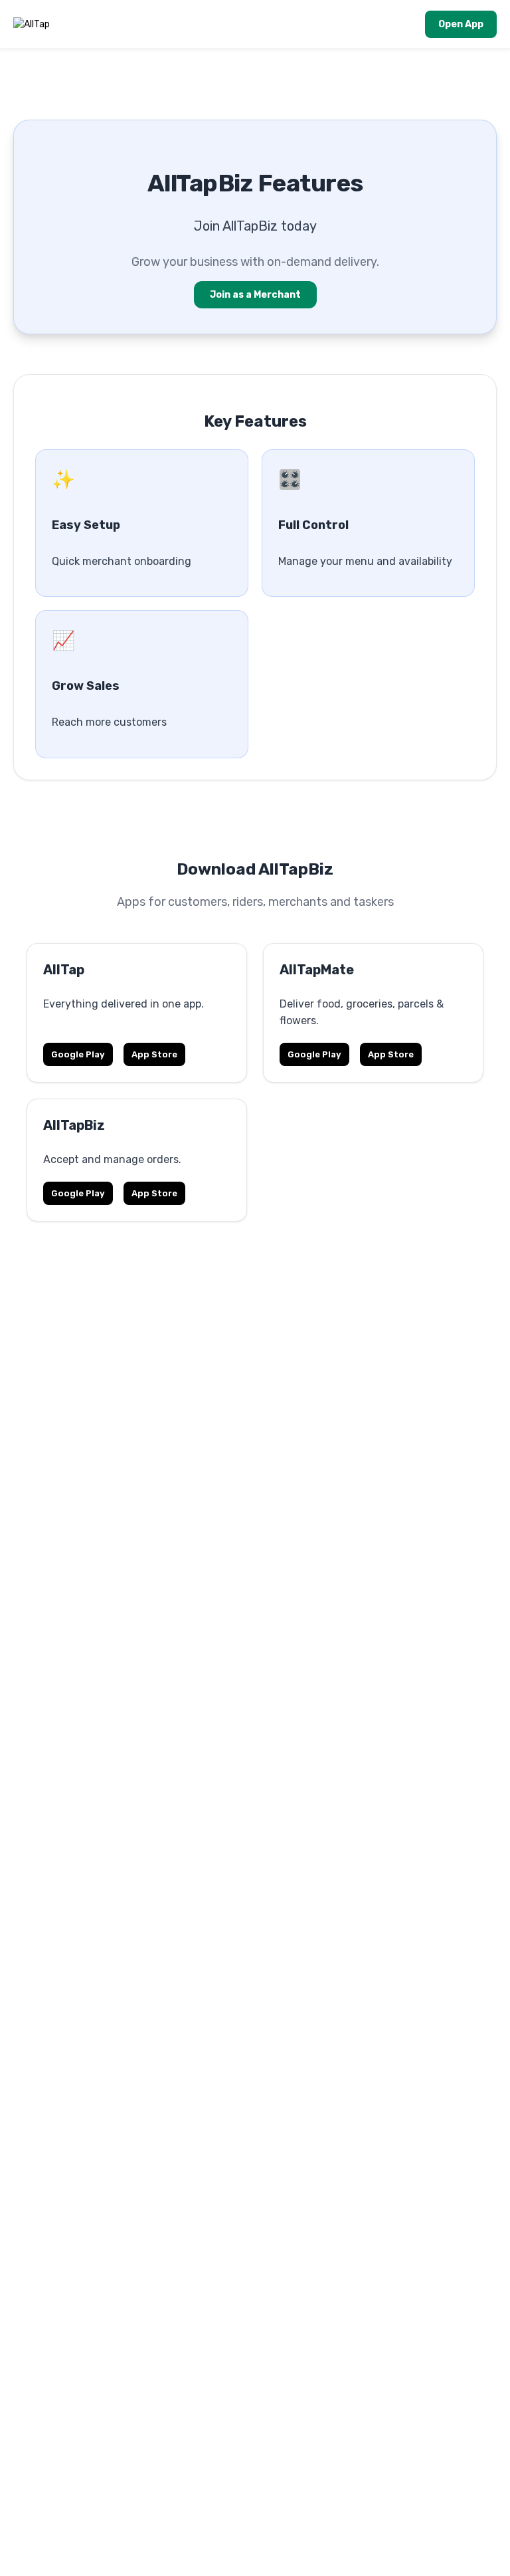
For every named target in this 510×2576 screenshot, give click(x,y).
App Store (154, 1054)
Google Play (78, 1054)
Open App (461, 24)
